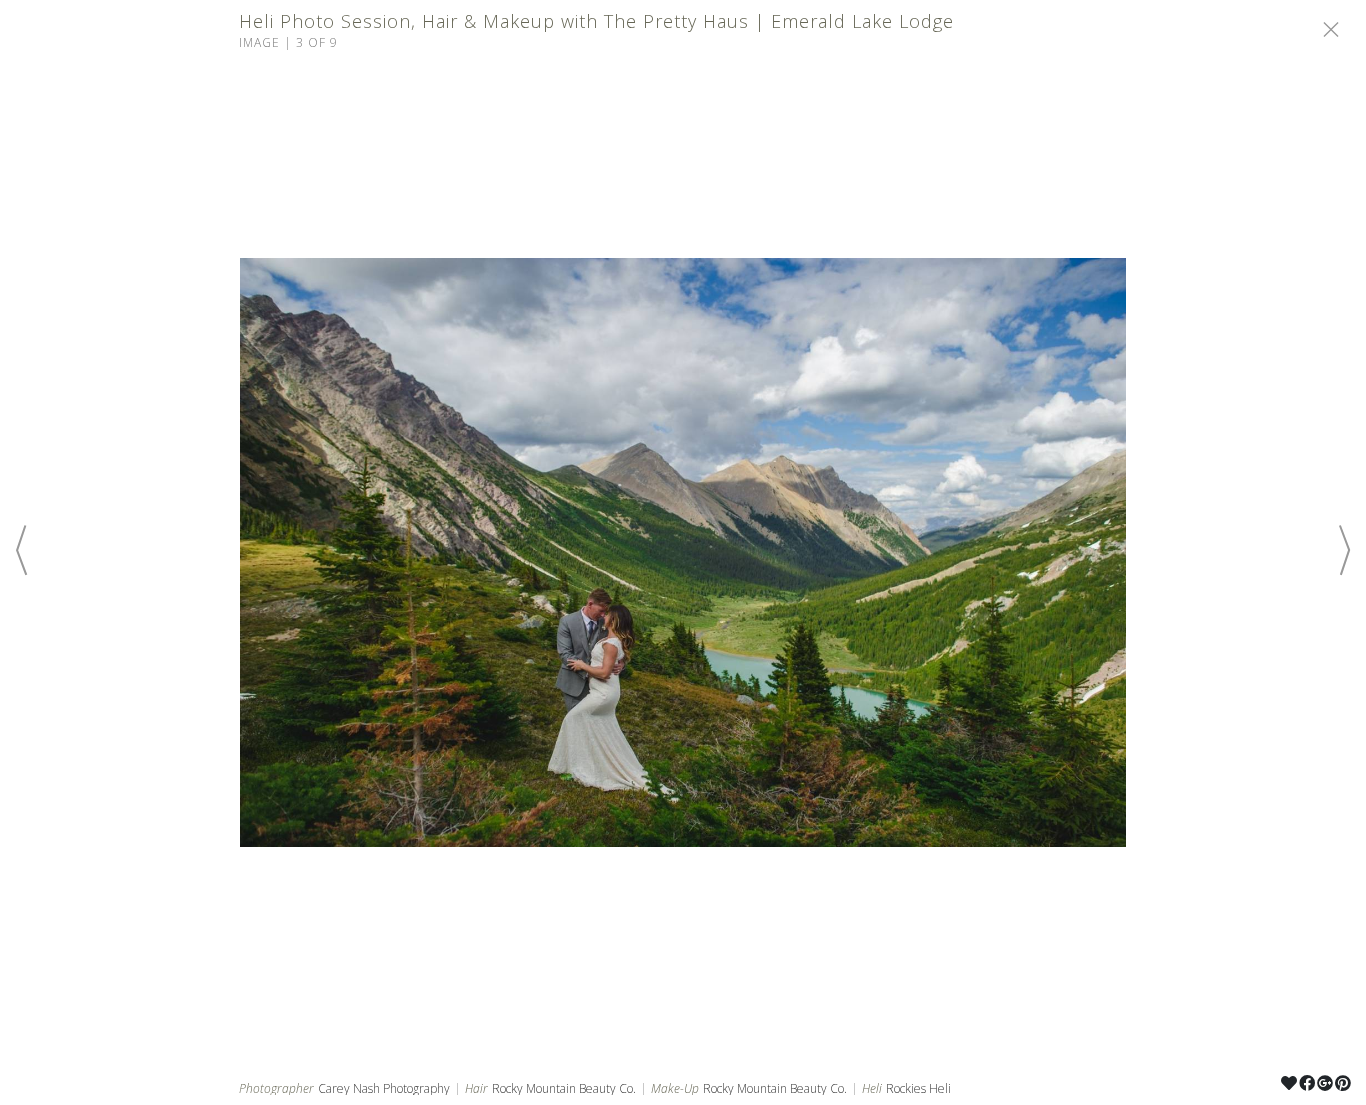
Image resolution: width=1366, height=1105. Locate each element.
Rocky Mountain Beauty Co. (564, 1088)
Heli (872, 1089)
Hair (476, 1089)
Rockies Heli (918, 1088)
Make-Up (675, 1089)
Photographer (276, 1089)
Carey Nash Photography (384, 1088)
